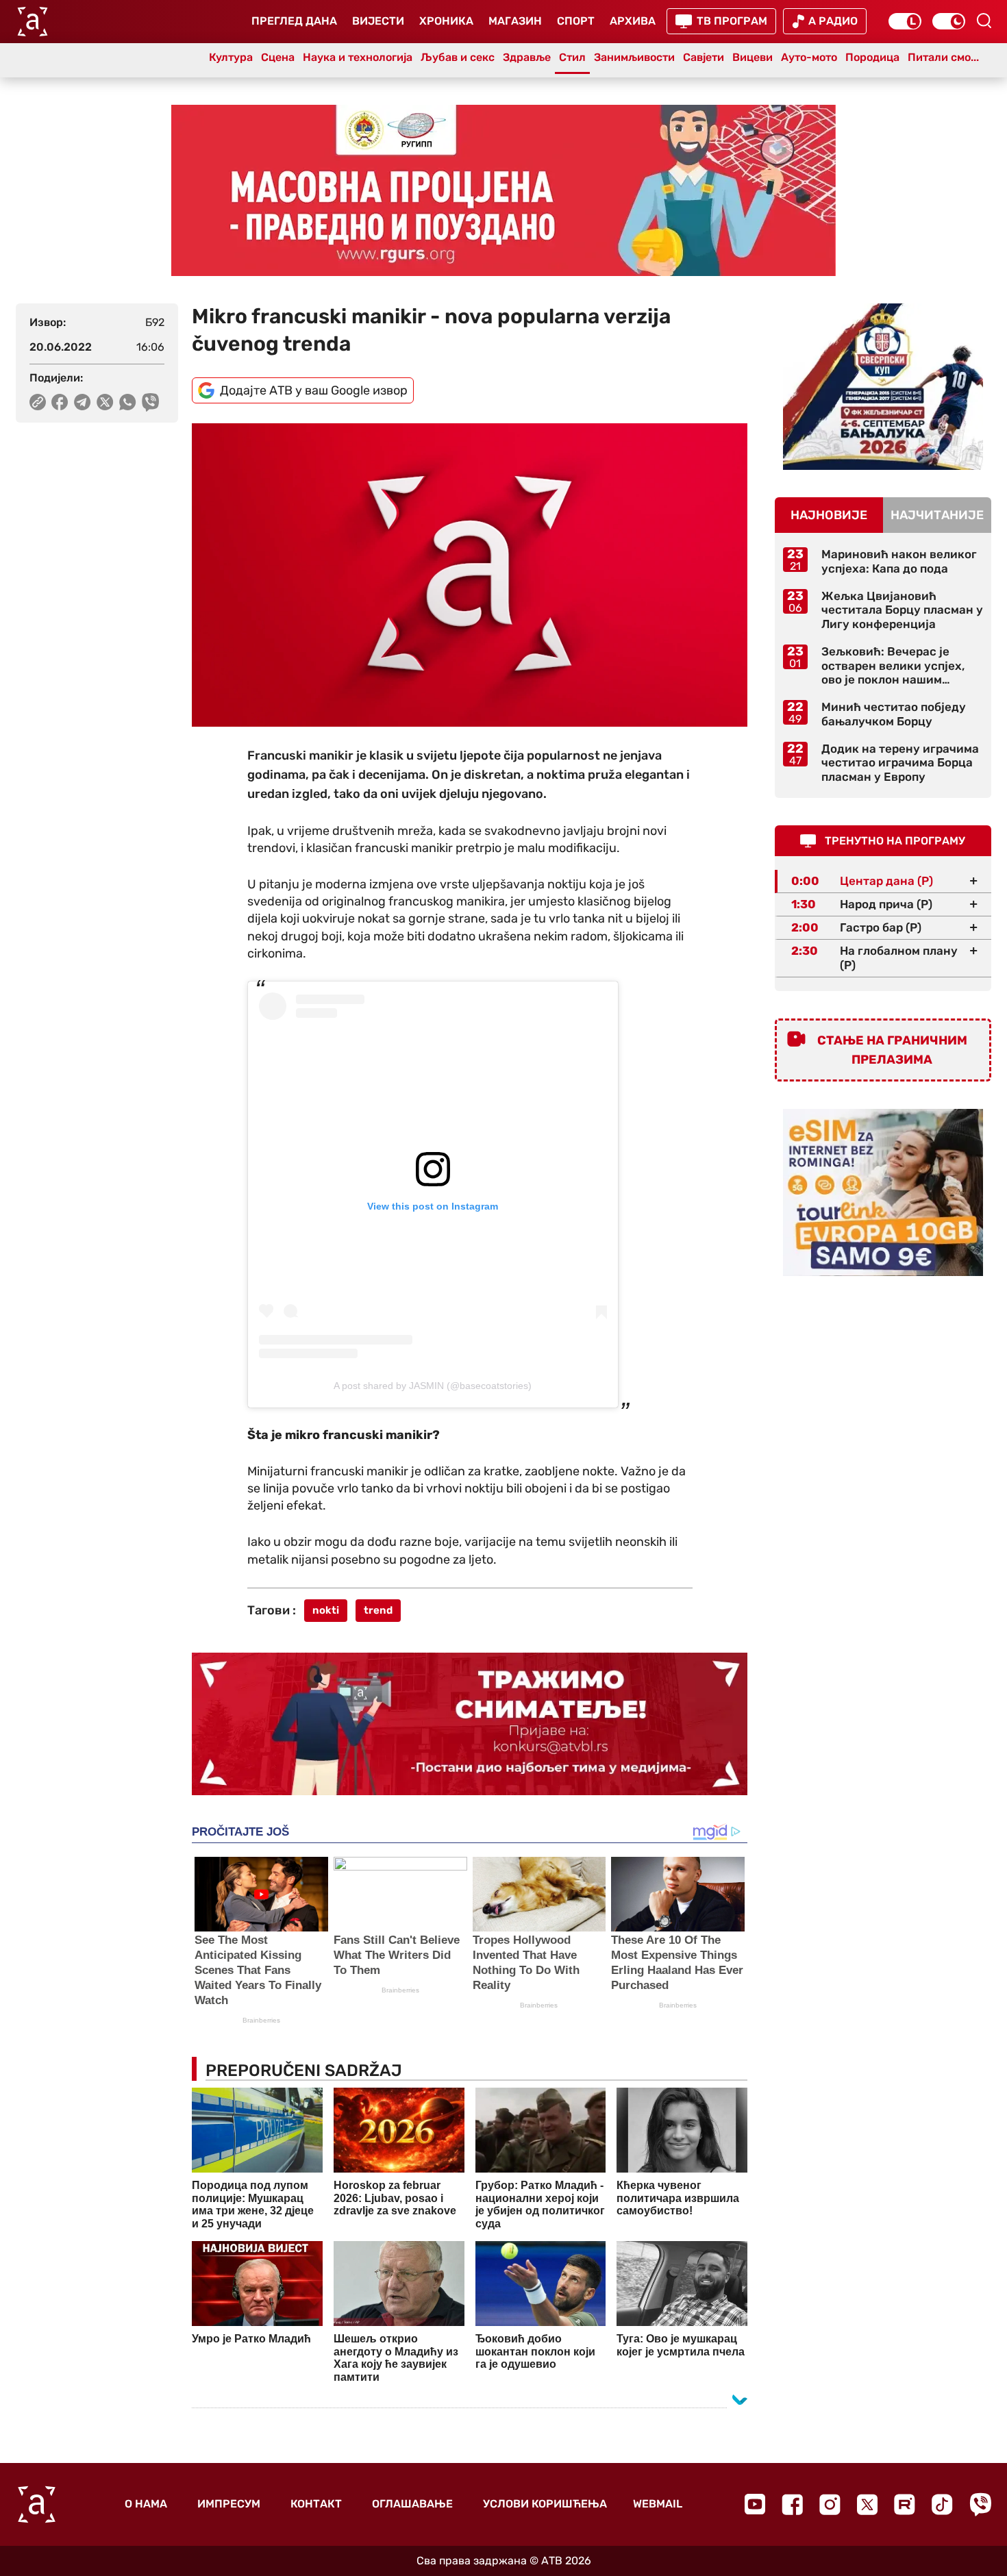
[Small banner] (883, 387)
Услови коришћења (545, 2504)
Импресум (229, 2504)
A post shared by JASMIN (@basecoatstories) (433, 1386)
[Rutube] (905, 2504)
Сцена (278, 57)
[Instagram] (830, 2504)
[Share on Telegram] (83, 402)
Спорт (576, 21)
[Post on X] (105, 402)
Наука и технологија (358, 57)
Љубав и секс (458, 57)
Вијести (378, 21)
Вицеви (753, 57)
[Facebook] (792, 2504)
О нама (146, 2504)
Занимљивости (634, 57)
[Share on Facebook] (60, 402)
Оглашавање (412, 2504)
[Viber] (980, 2504)
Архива (633, 21)
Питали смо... (943, 57)
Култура (231, 57)
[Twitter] (867, 2504)
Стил (572, 57)
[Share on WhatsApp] (128, 402)
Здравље (527, 57)
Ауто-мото (809, 57)
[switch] (905, 21)
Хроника (446, 21)
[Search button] (984, 21)
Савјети (704, 57)
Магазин (515, 21)
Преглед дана (294, 21)
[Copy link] (38, 402)
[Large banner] (503, 190)
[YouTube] (755, 2504)
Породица (872, 57)
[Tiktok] (942, 2504)
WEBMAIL (658, 2504)
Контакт (316, 2504)
